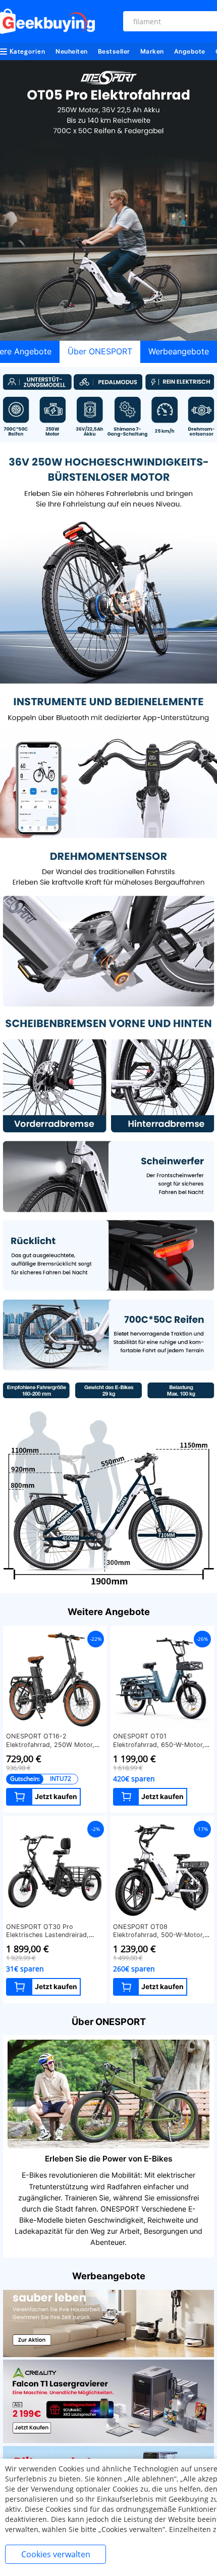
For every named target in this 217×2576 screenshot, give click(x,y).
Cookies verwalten (56, 2554)
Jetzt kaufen (56, 1797)
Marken (152, 51)
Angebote (190, 51)
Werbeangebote (179, 351)
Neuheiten (72, 51)
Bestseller (114, 51)
